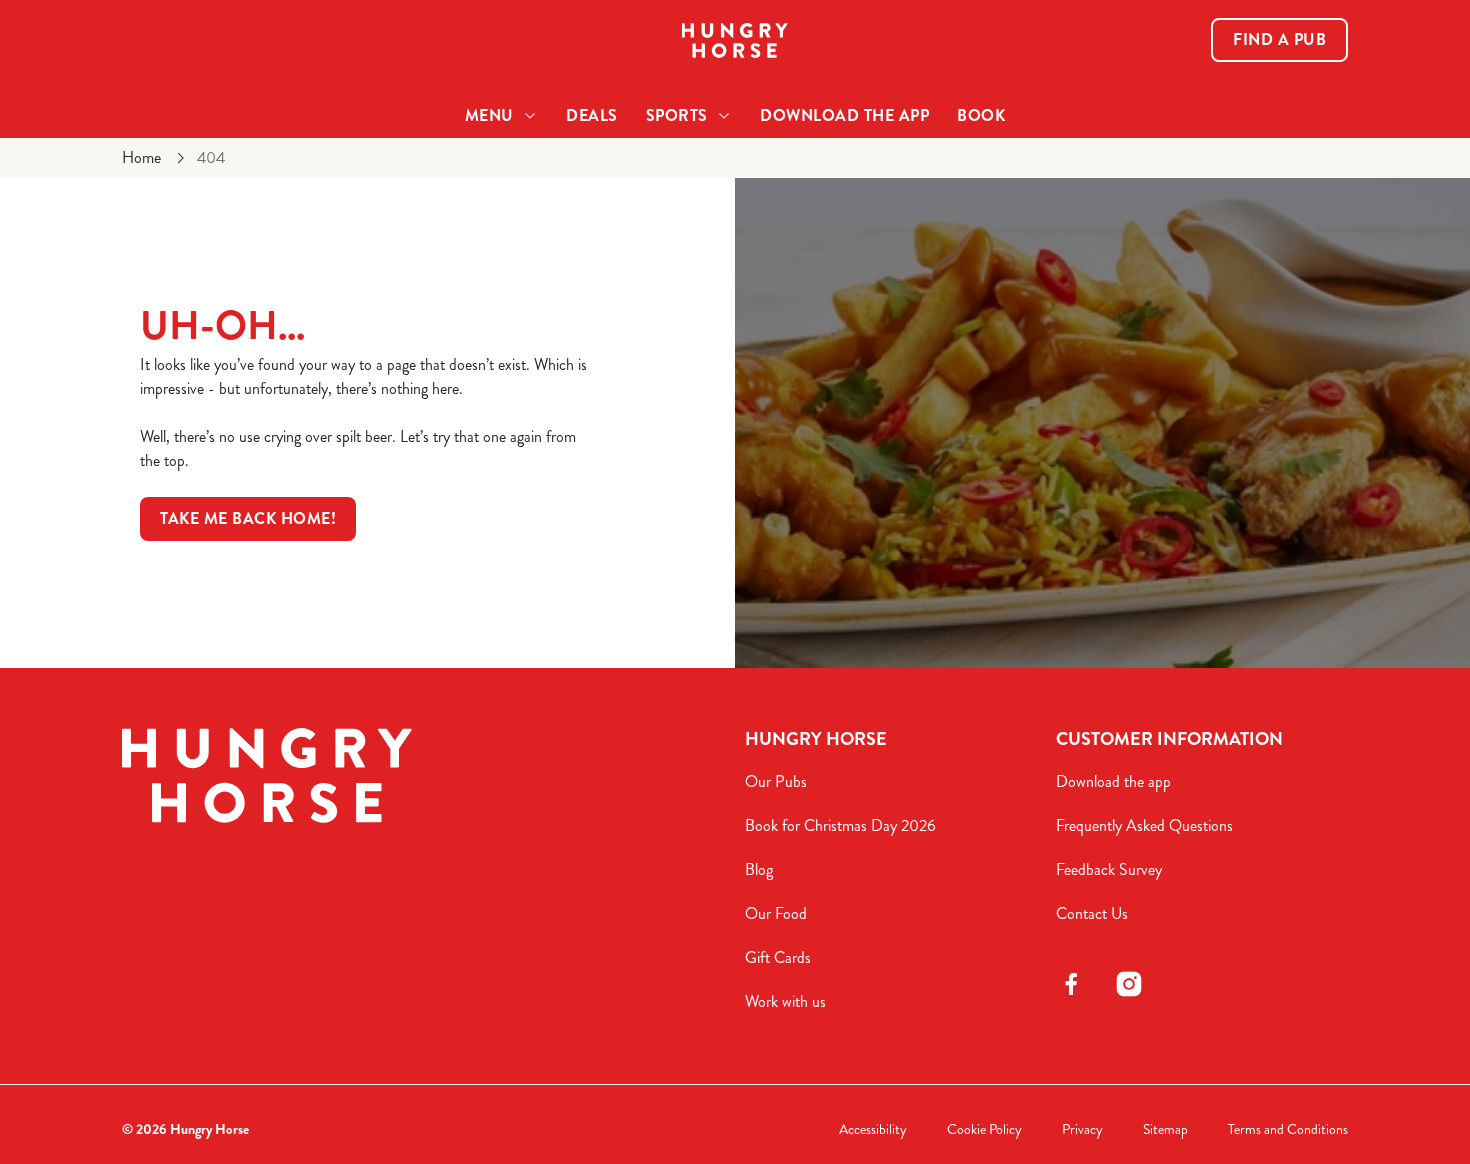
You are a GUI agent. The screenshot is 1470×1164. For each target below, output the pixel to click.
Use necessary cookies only (1303, 118)
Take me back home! (248, 518)
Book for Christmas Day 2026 (840, 825)
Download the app (1113, 781)
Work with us (785, 1001)
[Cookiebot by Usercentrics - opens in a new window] (129, 226)
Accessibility (873, 1129)
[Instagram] (1129, 984)
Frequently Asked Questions (1144, 825)
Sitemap (1165, 1129)
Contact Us (1092, 913)
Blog (759, 869)
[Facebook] (1071, 984)
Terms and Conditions (1288, 1129)
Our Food (776, 913)
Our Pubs (776, 781)
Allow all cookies (1303, 52)
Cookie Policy (984, 1129)
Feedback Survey (1109, 869)
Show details (1041, 225)
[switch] (574, 225)
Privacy (1082, 1129)
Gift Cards (778, 957)
